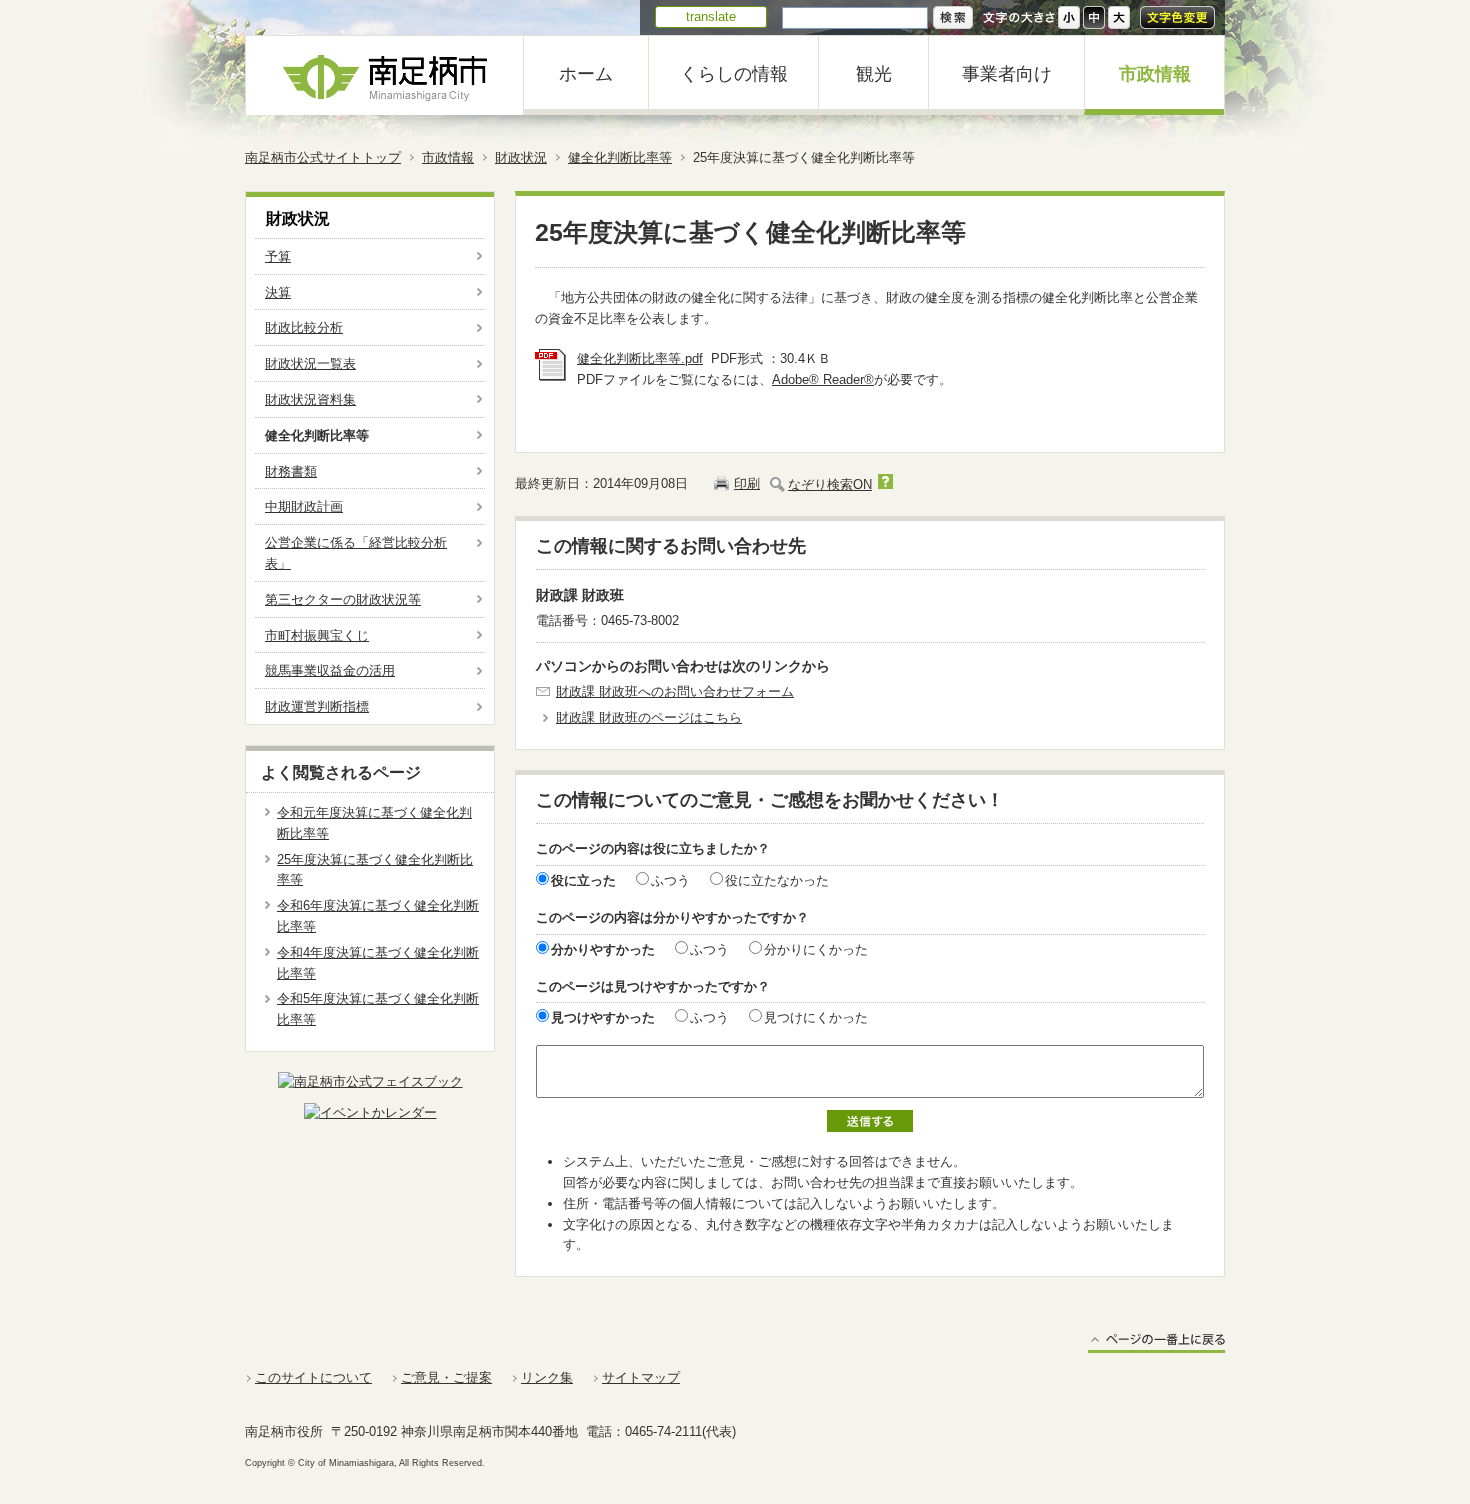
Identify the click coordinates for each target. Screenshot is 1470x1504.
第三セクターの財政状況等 (343, 599)
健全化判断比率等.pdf (640, 358)
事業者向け (1007, 74)
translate (711, 16)
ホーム (586, 74)
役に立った (583, 880)
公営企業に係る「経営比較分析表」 (356, 553)
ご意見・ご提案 (446, 1377)
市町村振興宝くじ (317, 635)
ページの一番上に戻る (1156, 1342)
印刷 (747, 483)
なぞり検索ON (830, 484)
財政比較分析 (304, 327)
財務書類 (291, 471)
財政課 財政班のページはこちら (649, 717)
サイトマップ (641, 1377)
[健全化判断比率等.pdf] (551, 376)
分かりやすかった (603, 949)
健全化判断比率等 (620, 157)
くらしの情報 (734, 74)
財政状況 (521, 157)
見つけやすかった (603, 1017)
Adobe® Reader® (823, 379)
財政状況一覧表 (310, 363)
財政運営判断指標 (317, 706)
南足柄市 (385, 75)
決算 (278, 292)
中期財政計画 (304, 506)
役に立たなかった (777, 880)
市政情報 (1155, 74)
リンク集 (547, 1377)
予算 (278, 256)
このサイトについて (313, 1377)
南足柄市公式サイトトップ (323, 157)
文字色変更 (1177, 17)
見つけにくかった (816, 1017)
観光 (874, 74)
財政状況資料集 (310, 399)
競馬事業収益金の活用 (330, 670)
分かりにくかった (816, 949)
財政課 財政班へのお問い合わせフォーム (675, 691)
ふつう (670, 880)
